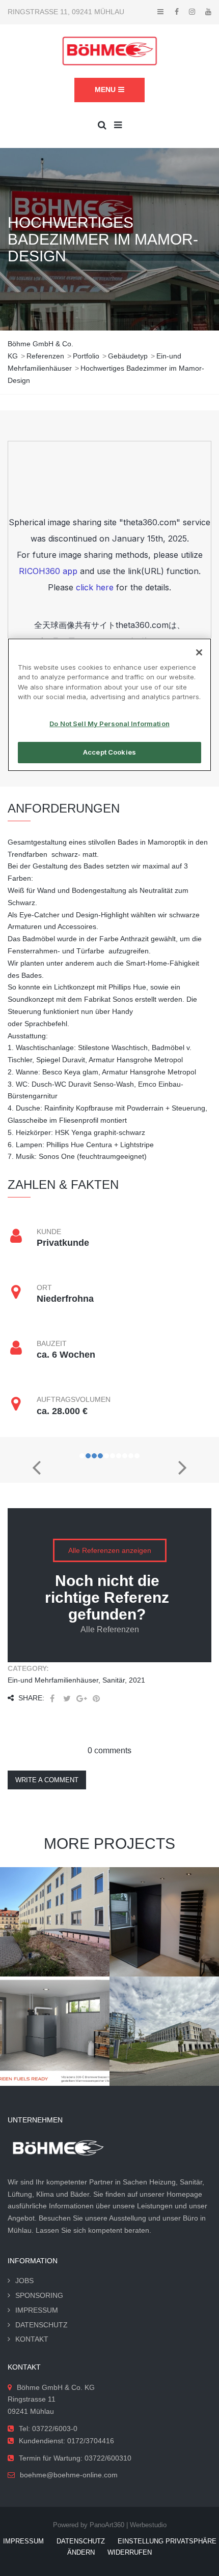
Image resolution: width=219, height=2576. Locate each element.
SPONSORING (39, 2295)
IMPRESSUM (37, 2310)
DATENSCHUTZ (42, 2325)
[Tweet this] (67, 1699)
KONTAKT (32, 2339)
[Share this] (52, 1699)
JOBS (24, 2281)
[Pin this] (96, 1699)
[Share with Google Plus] (81, 1699)
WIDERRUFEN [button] (130, 2552)
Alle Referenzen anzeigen (110, 1550)
